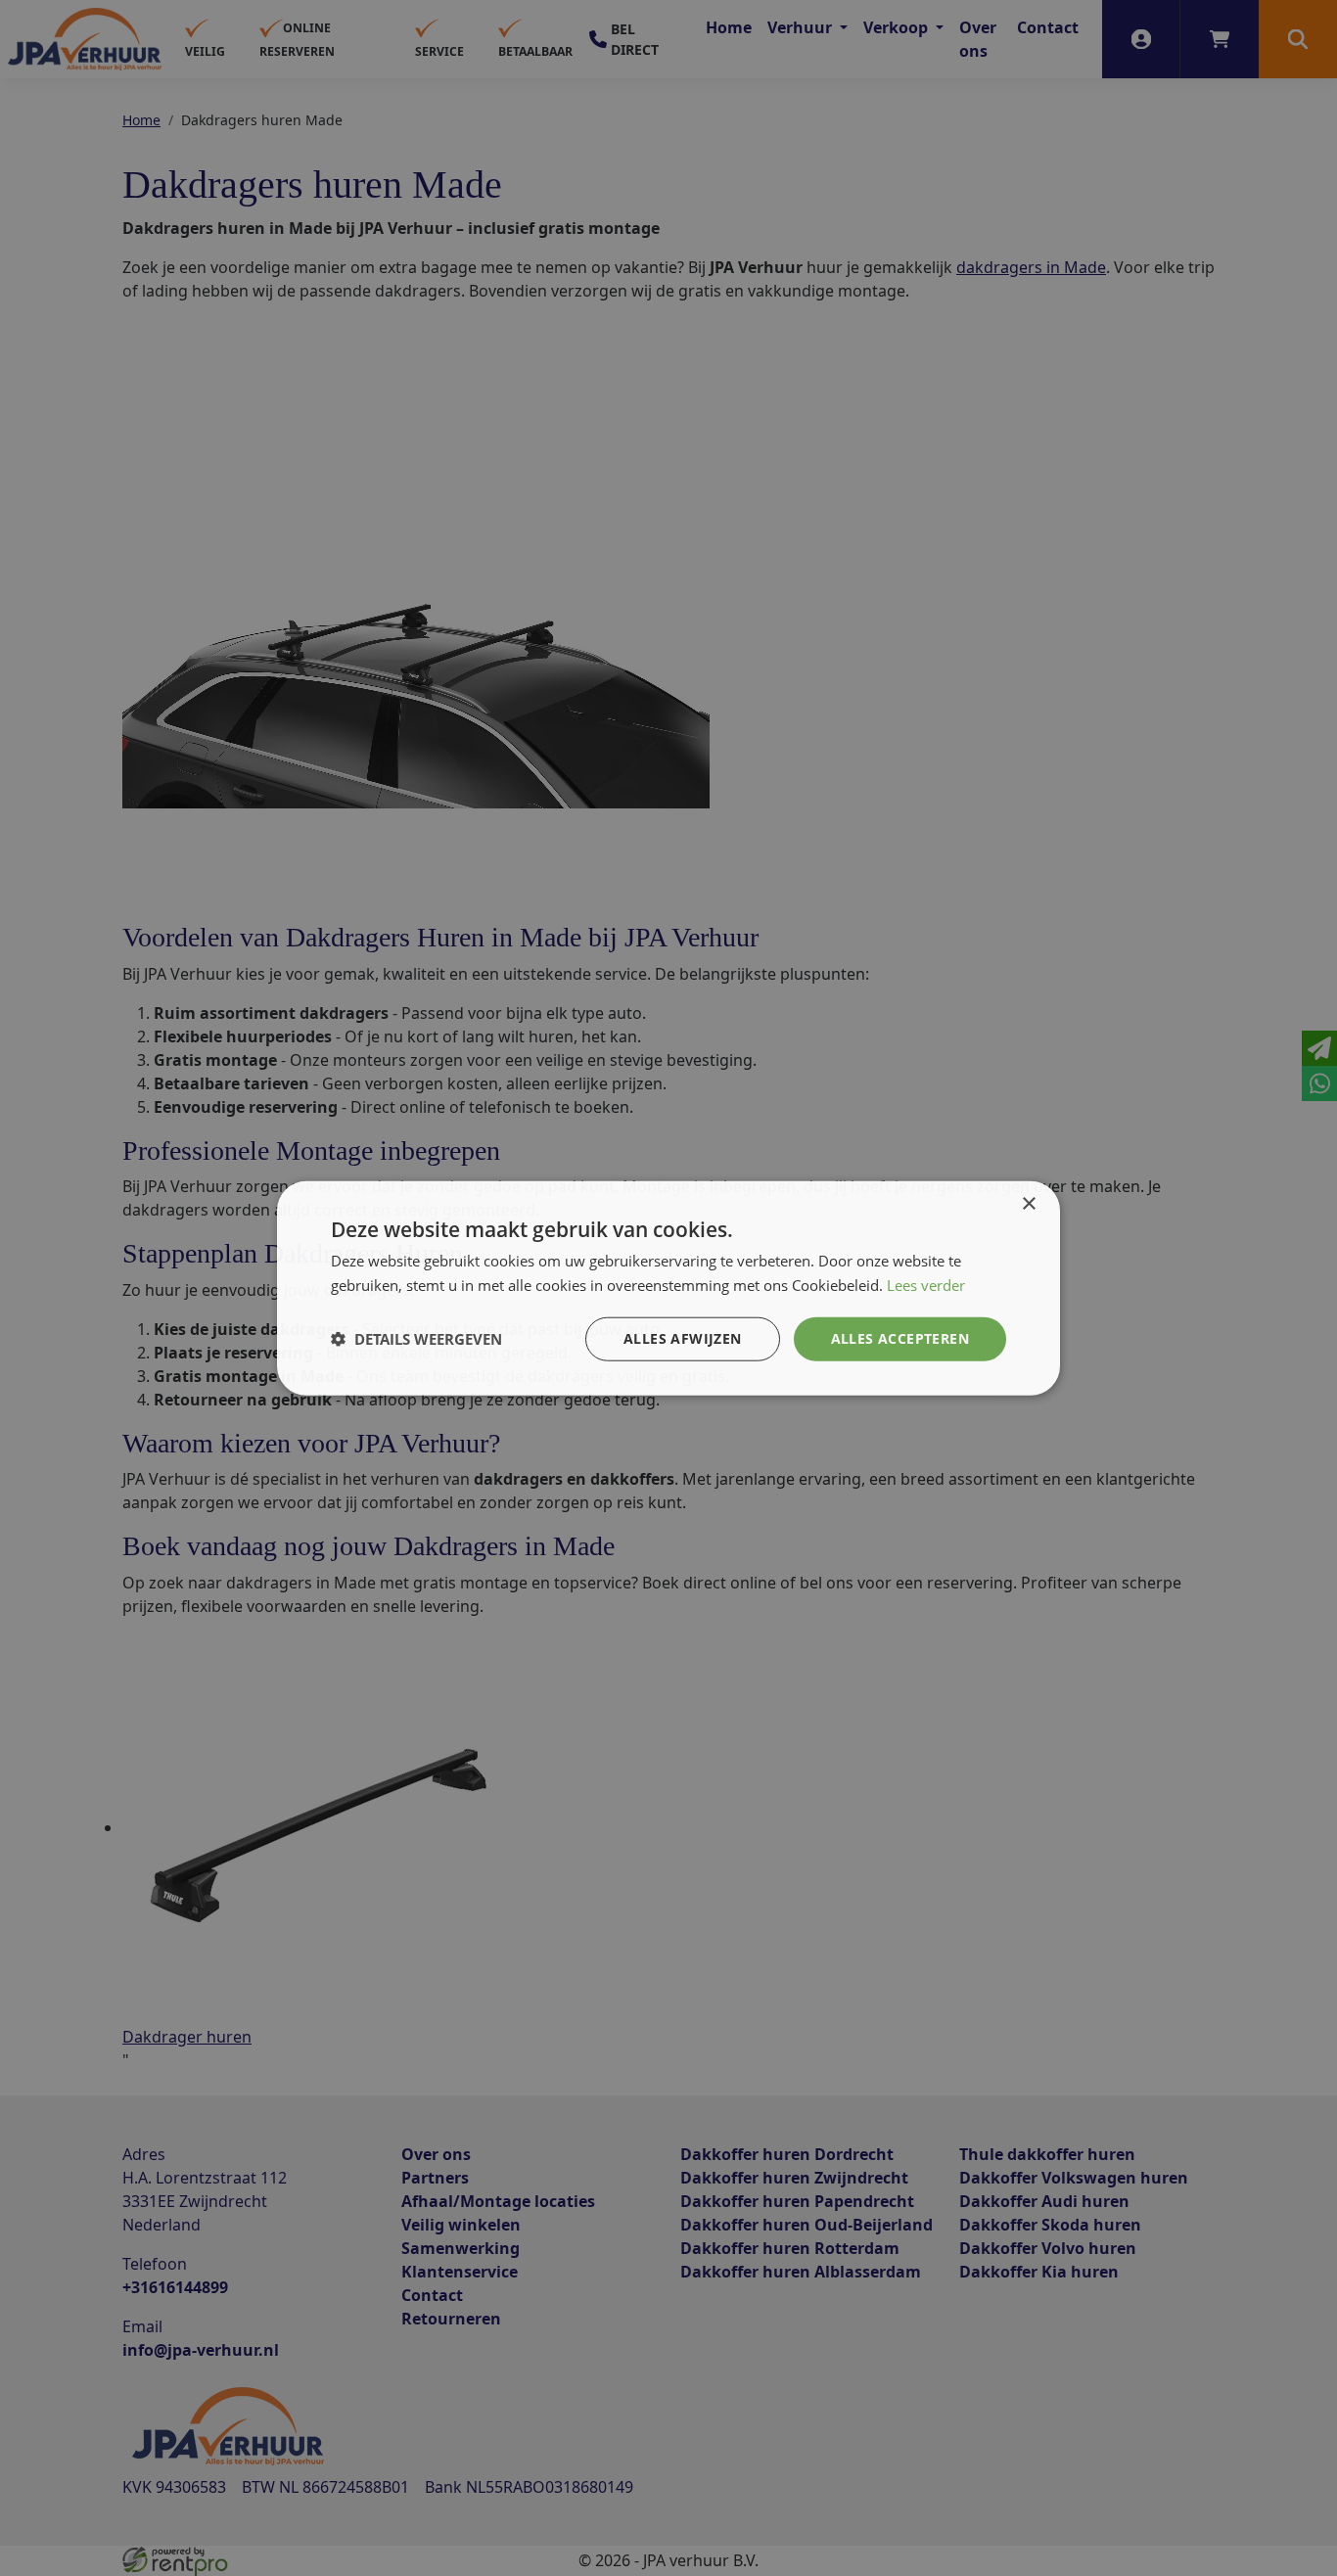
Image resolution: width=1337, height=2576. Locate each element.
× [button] (1028, 1204)
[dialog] (668, 1288)
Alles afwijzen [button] (683, 1338)
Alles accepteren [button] (900, 1338)
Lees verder (926, 1285)
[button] (416, 1339)
